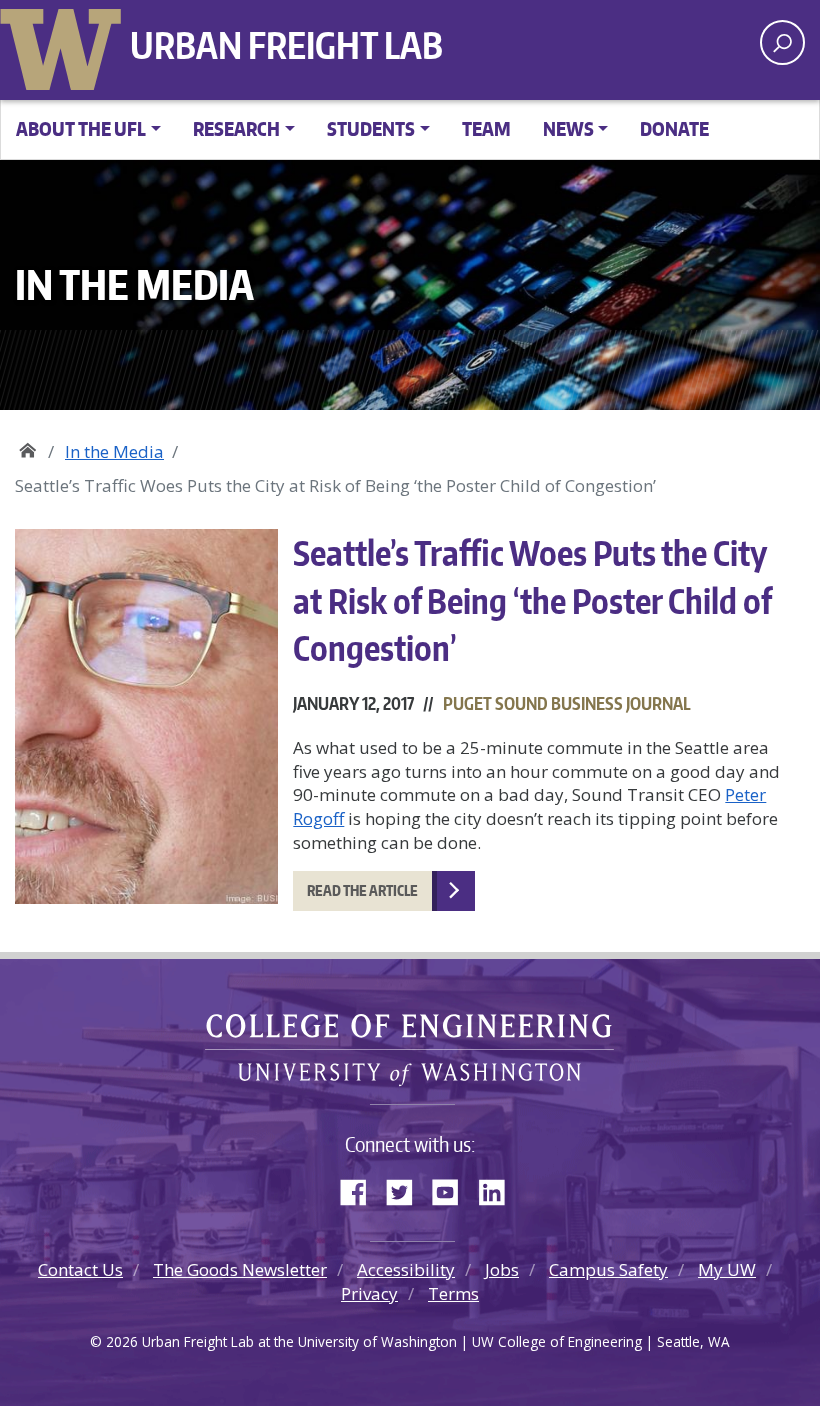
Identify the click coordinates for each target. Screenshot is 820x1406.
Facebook (361, 1188)
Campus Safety (608, 1269)
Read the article (362, 890)
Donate (674, 128)
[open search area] (782, 42)
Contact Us (80, 1269)
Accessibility (406, 1269)
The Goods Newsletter (240, 1269)
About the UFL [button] (81, 128)
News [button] (568, 128)
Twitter (407, 1188)
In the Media (114, 451)
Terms (453, 1293)
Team (486, 128)
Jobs (502, 1269)
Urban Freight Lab (286, 45)
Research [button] (236, 128)
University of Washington (65, 45)
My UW (727, 1269)
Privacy (369, 1293)
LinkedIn (499, 1188)
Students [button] (371, 128)
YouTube (453, 1188)
